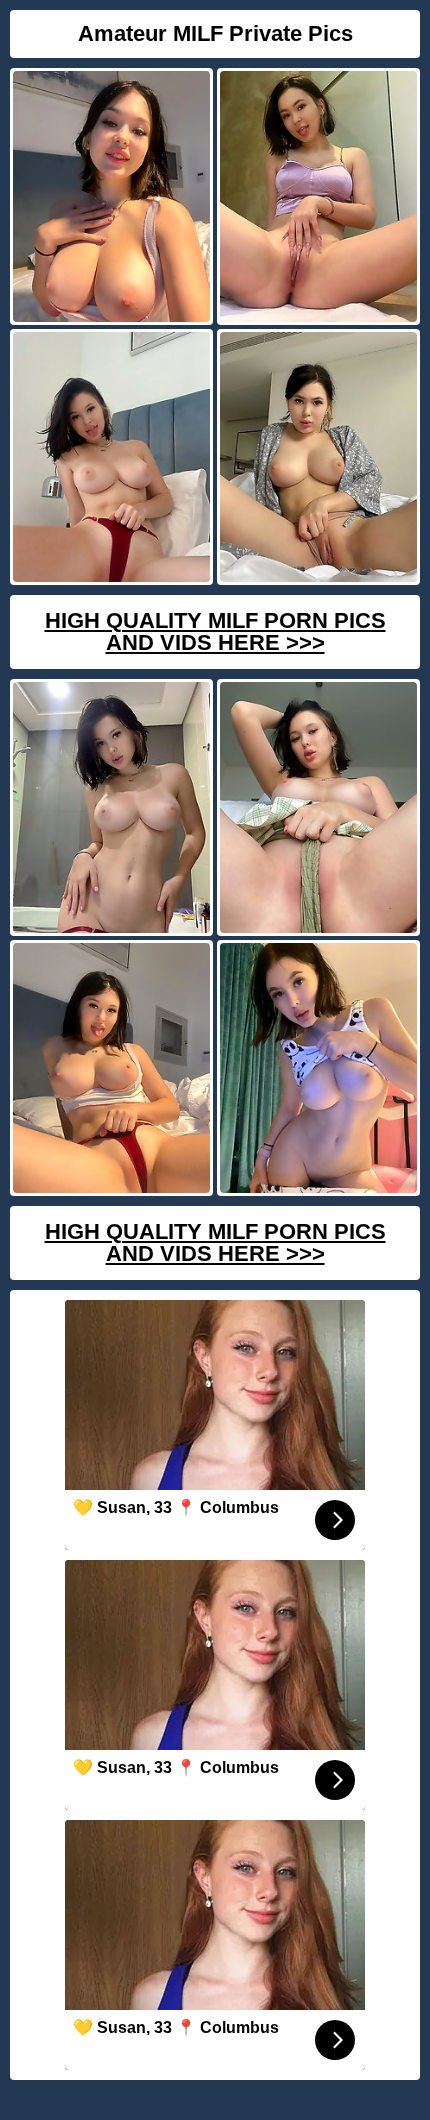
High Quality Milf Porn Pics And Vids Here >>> (215, 631)
